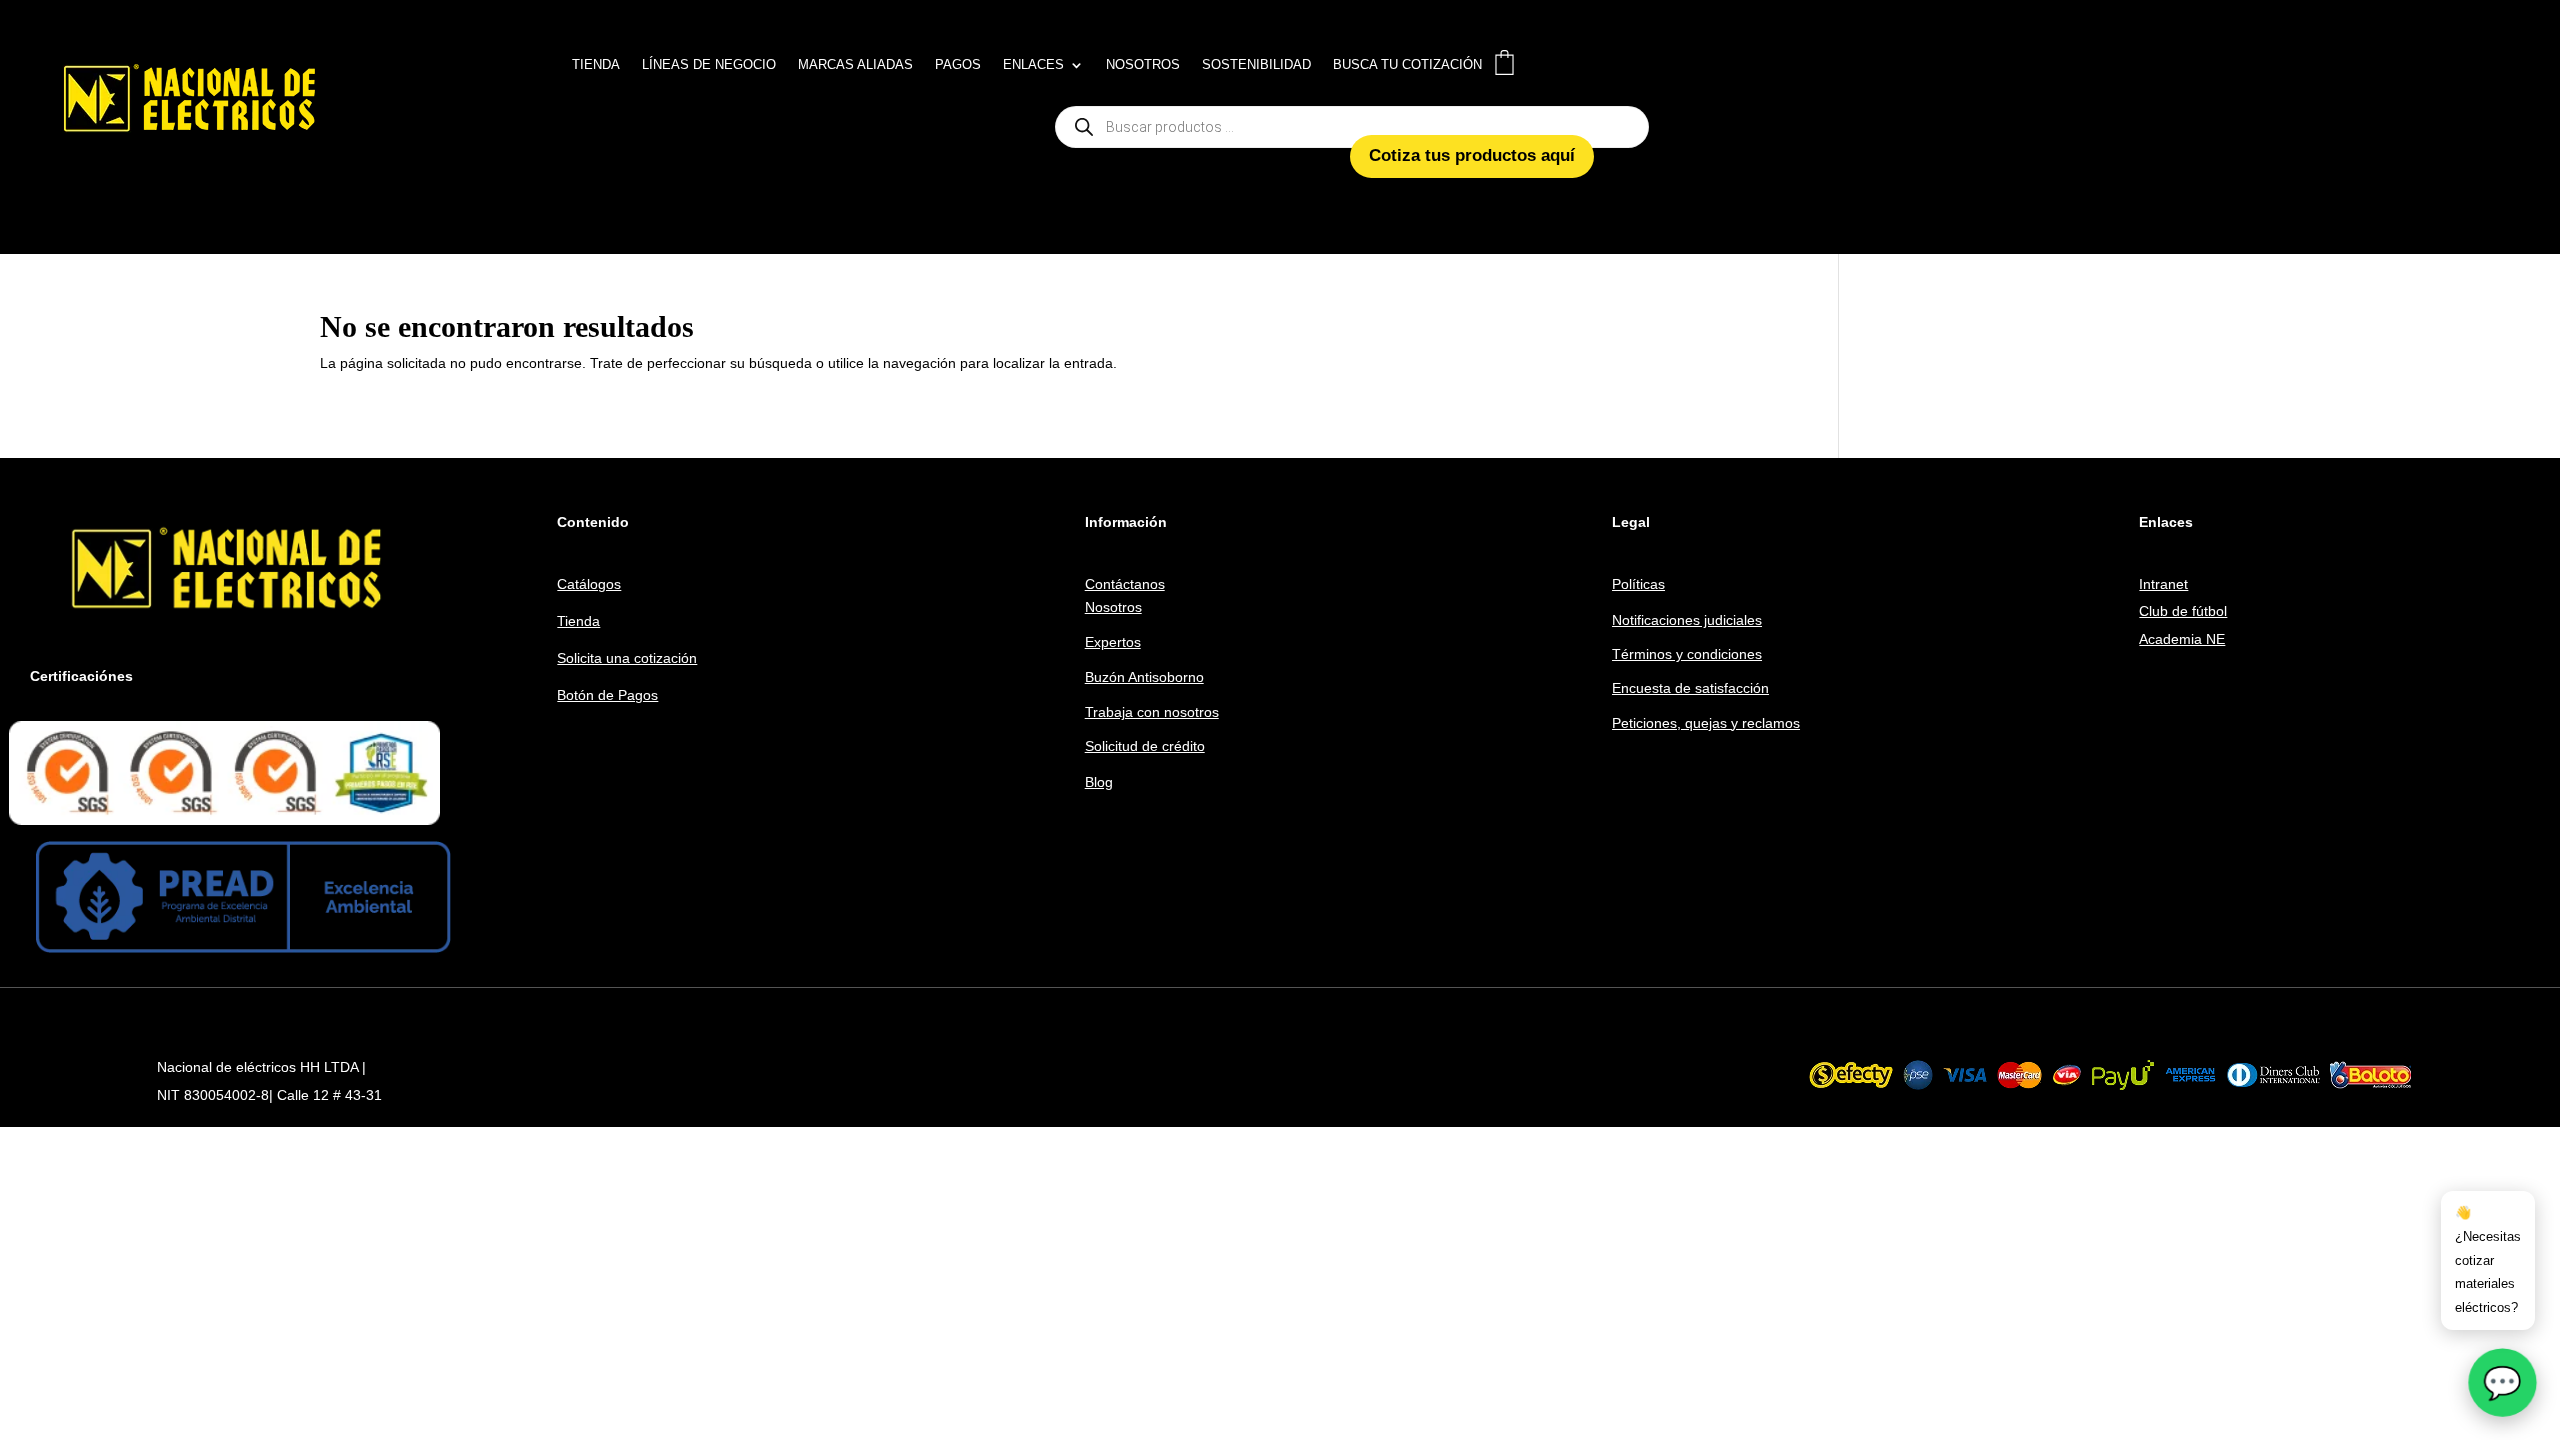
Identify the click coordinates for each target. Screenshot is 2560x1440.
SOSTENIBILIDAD (1256, 65)
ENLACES (1033, 65)
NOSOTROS (1143, 65)
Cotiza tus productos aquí (1472, 155)
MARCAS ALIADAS (855, 65)
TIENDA (596, 65)
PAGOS (958, 65)
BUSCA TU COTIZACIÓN (1407, 65)
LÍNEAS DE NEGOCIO (709, 65)
